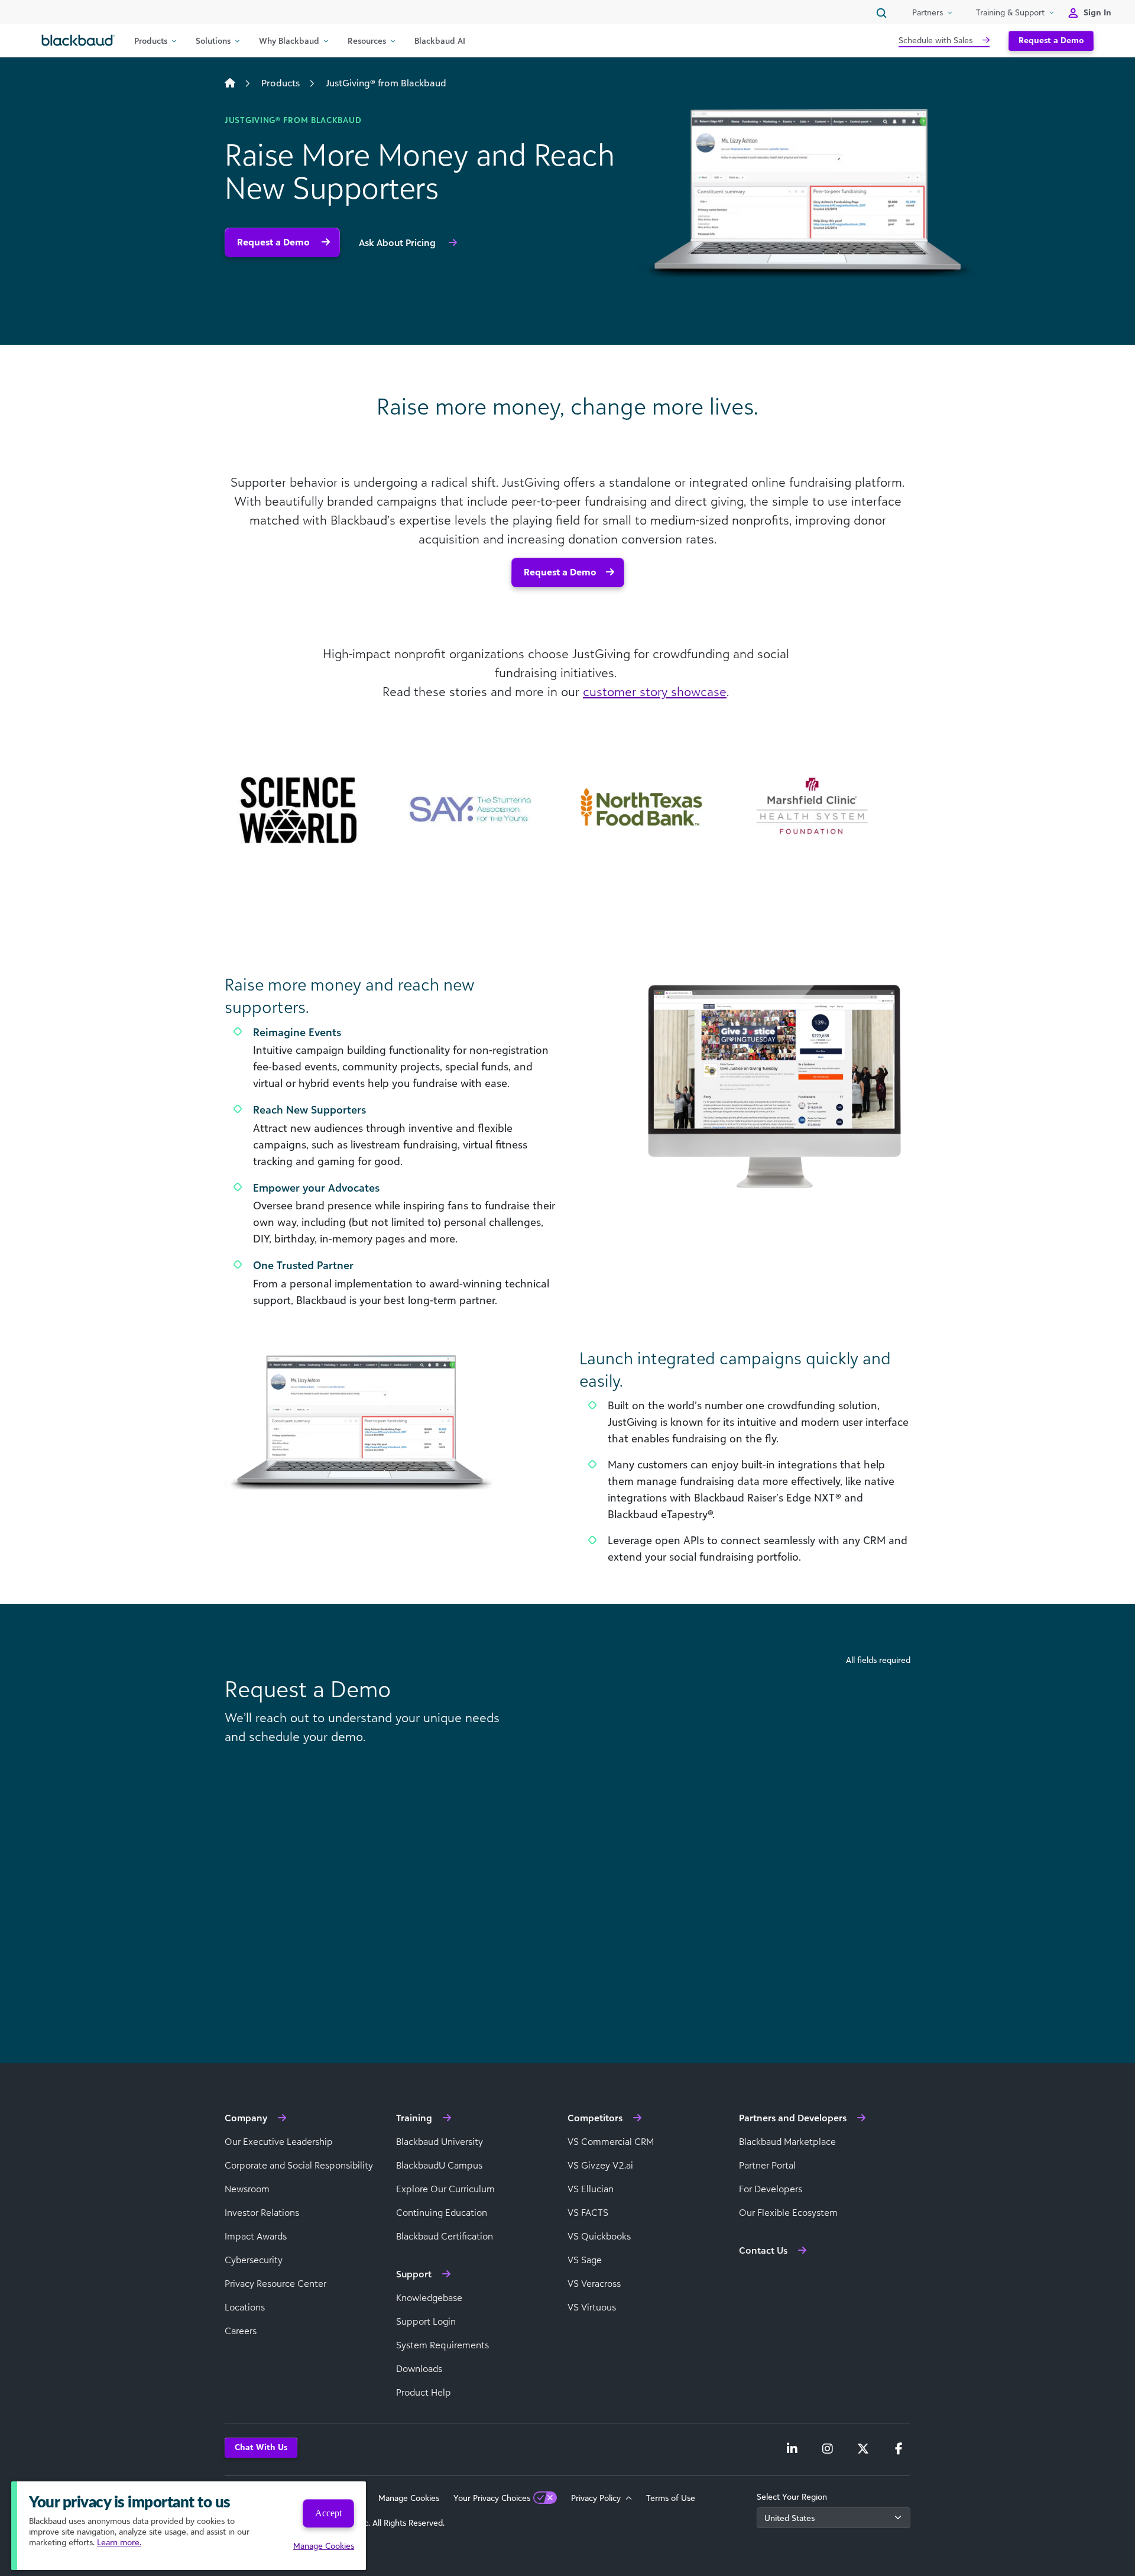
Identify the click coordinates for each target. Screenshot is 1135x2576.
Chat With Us (261, 2447)
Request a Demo (1051, 40)
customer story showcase (655, 691)
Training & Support (1010, 12)
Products (280, 83)
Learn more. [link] (119, 2542)
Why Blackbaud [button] (289, 41)
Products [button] (151, 41)
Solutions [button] (213, 41)
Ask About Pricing (398, 242)
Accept (328, 2513)
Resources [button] (367, 41)
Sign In (1097, 12)
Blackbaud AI (440, 41)
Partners (928, 12)
